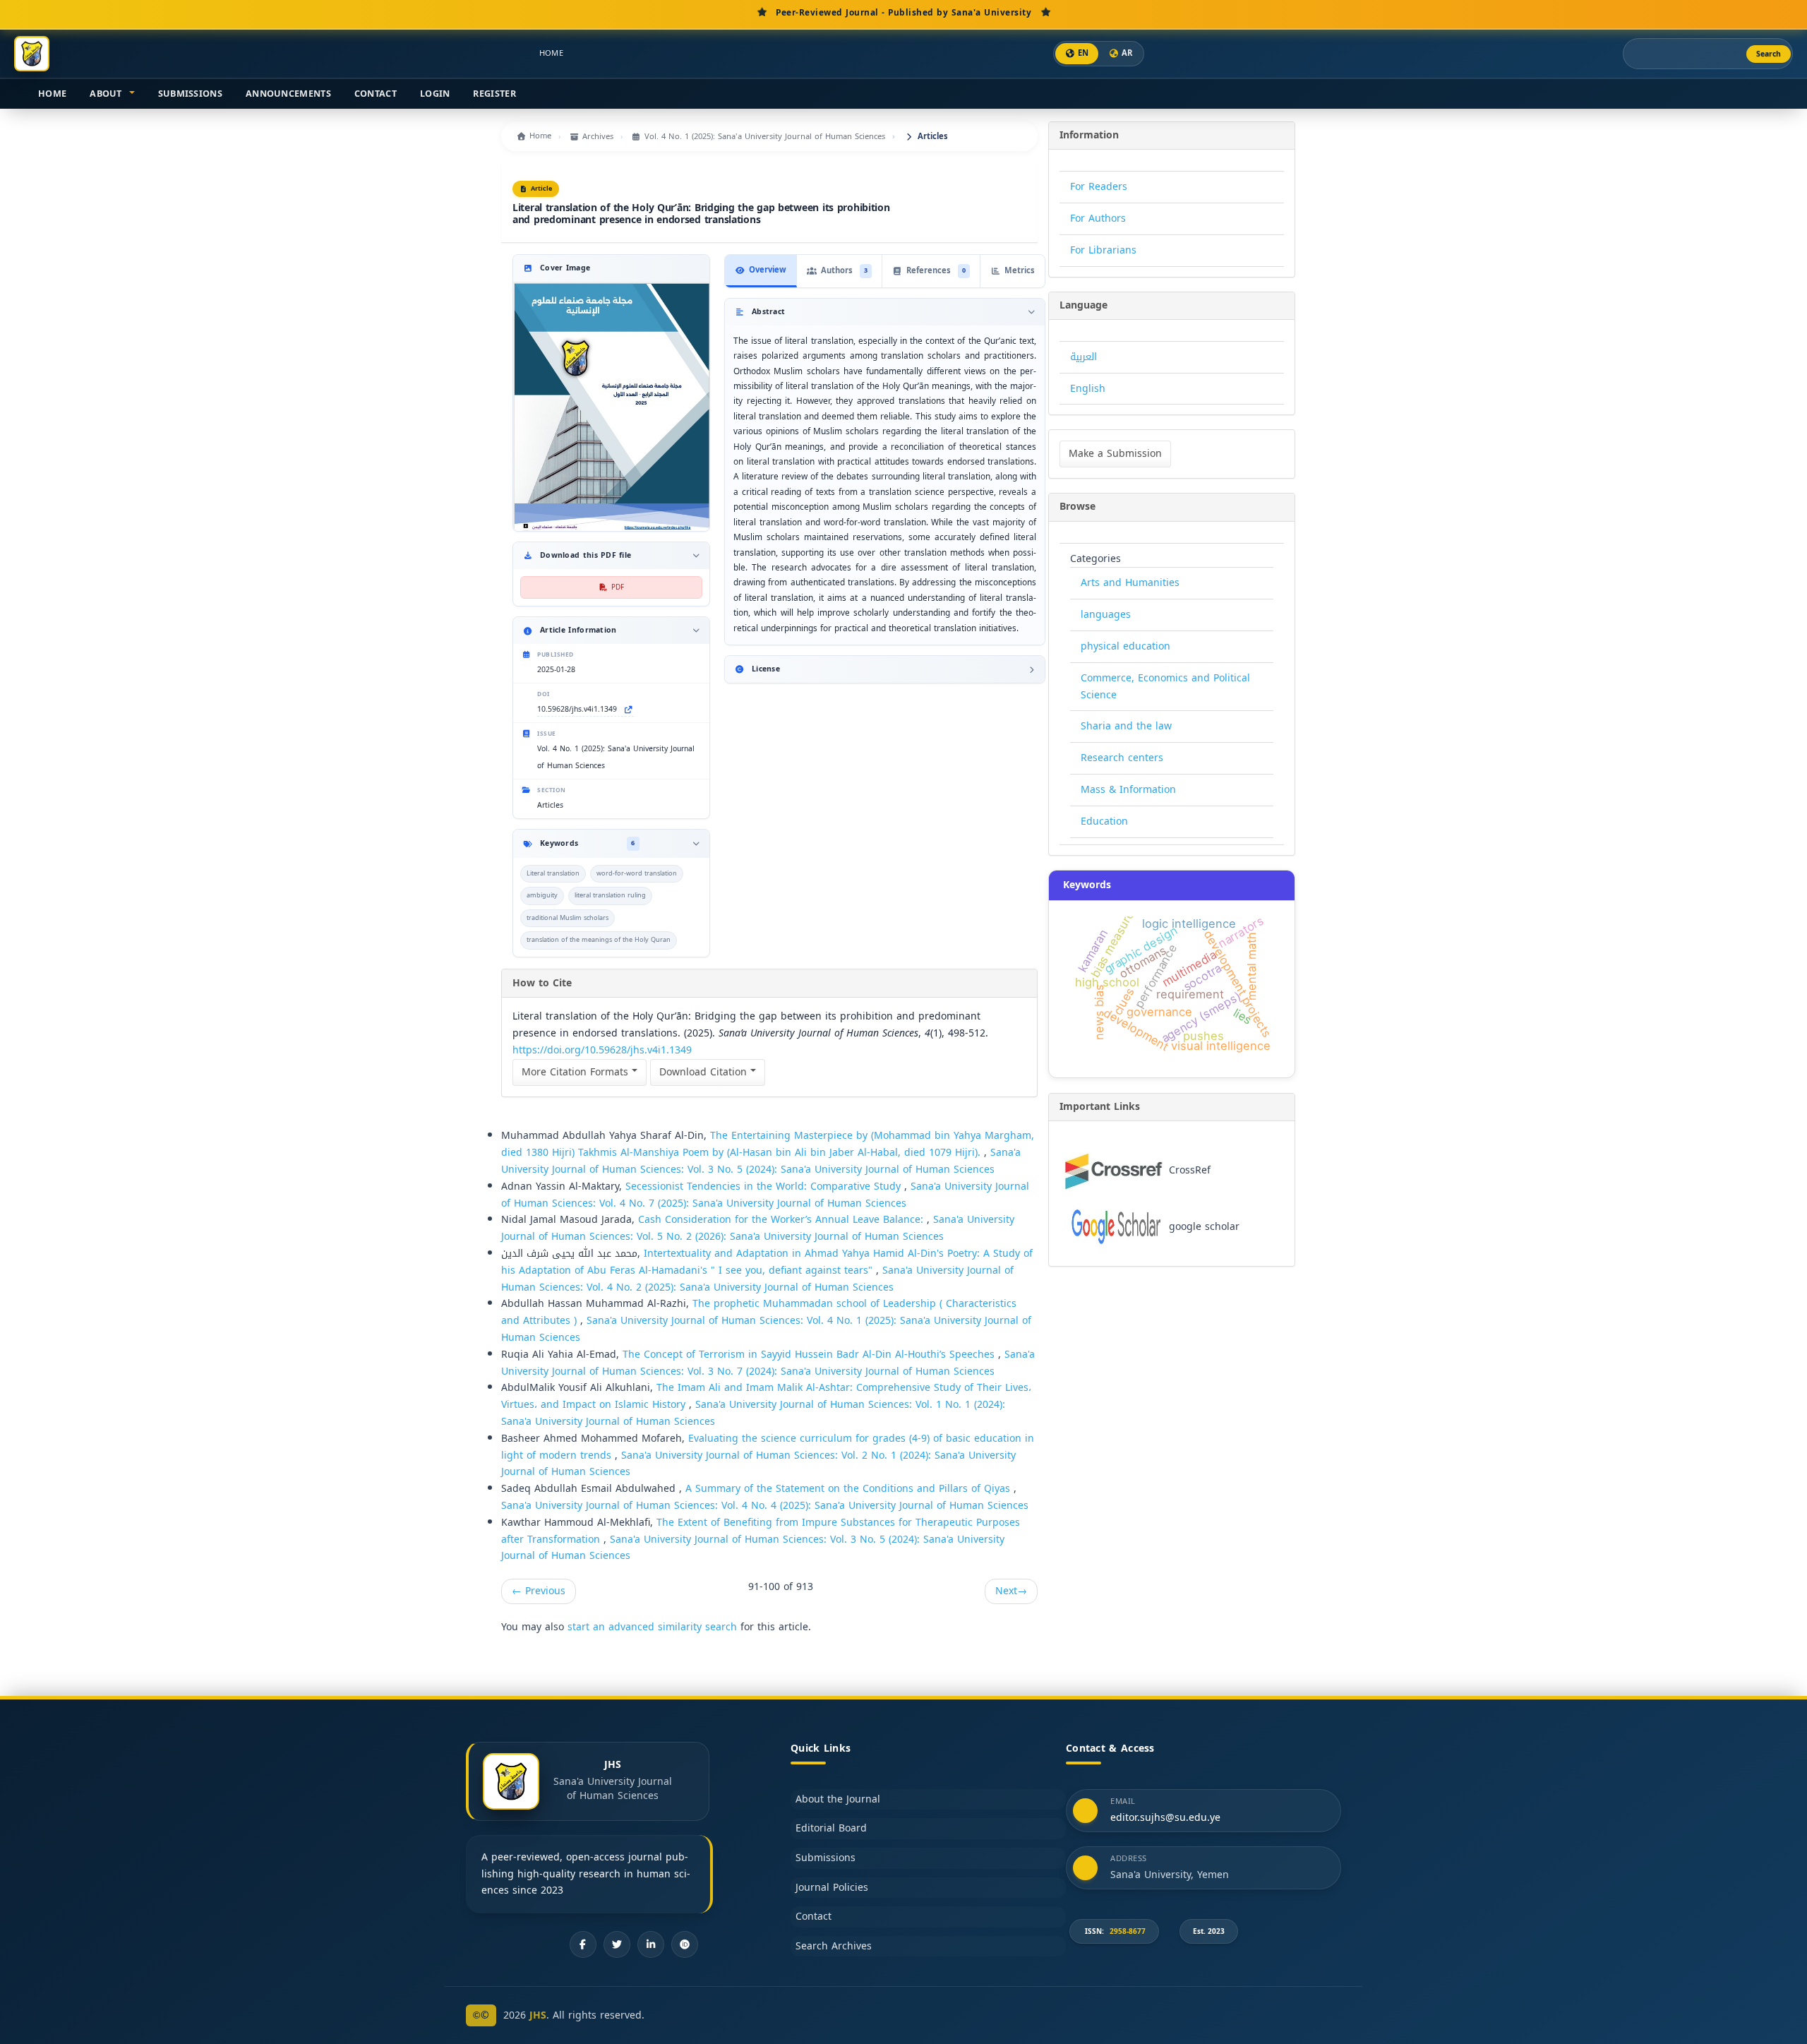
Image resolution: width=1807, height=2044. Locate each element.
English (1088, 389)
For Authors (1098, 219)
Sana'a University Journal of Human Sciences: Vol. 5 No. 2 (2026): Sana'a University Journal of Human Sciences (758, 1228)
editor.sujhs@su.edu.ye (1165, 1818)
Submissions (190, 94)
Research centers (1122, 758)
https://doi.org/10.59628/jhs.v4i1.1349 (602, 1050)
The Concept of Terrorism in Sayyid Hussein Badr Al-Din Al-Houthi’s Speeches (810, 1355)
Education (1104, 821)
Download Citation (705, 1072)
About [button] (107, 94)
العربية (1083, 357)
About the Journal (838, 1799)
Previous (539, 1591)
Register (494, 94)
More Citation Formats (577, 1072)
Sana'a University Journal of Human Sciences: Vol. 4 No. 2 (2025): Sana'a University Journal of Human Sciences (757, 1279)
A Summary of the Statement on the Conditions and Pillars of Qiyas (850, 1489)
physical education (1125, 646)
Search (1769, 54)
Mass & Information (1128, 790)
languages (1106, 615)
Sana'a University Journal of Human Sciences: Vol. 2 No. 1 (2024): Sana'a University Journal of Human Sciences (758, 1464)
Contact (376, 94)
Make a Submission (1115, 454)
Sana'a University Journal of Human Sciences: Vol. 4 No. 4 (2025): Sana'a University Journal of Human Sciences (765, 1506)
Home (551, 53)
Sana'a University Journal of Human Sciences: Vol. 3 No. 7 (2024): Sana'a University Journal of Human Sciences (768, 1363)
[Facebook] (583, 1944)
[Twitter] (617, 1944)
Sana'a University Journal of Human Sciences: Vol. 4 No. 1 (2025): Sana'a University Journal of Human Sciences (766, 1329)
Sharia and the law (1126, 726)
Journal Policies (832, 1888)
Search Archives (834, 1946)
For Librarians (1103, 250)
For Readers (1099, 187)
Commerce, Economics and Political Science (1165, 687)
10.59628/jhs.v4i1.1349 (577, 710)
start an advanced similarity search (652, 1627)
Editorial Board (831, 1828)
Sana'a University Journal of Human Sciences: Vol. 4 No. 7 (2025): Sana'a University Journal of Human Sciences (765, 1195)
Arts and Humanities (1130, 583)
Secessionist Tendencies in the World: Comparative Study (765, 1187)
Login (435, 94)
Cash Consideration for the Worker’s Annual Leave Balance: (782, 1220)
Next (1011, 1591)
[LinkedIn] (651, 1944)
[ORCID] (685, 1944)
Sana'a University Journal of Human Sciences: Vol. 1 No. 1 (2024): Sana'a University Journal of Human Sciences (753, 1413)
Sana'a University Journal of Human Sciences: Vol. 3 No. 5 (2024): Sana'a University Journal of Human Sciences (761, 1161)
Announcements (288, 94)
